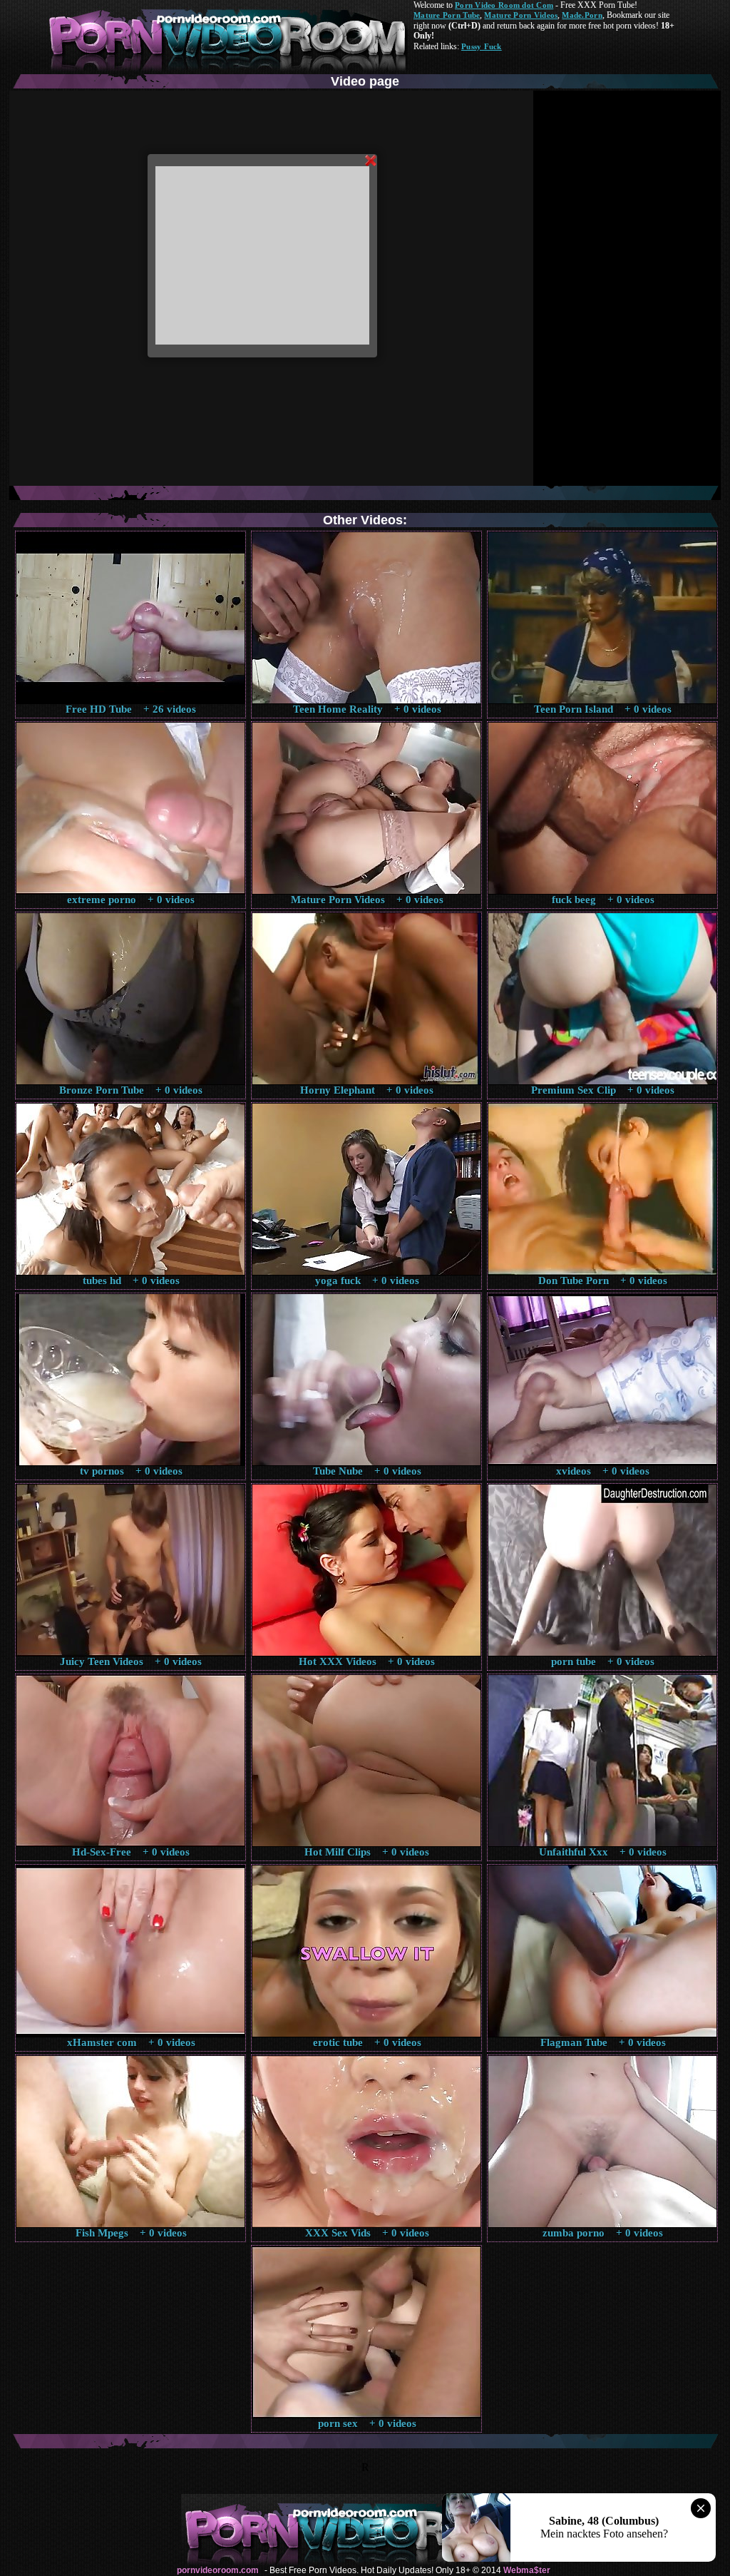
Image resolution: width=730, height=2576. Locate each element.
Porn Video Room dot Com (504, 5)
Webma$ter (527, 2570)
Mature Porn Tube (447, 15)
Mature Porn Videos (521, 15)
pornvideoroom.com (218, 2570)
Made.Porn (582, 15)
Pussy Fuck (482, 46)
